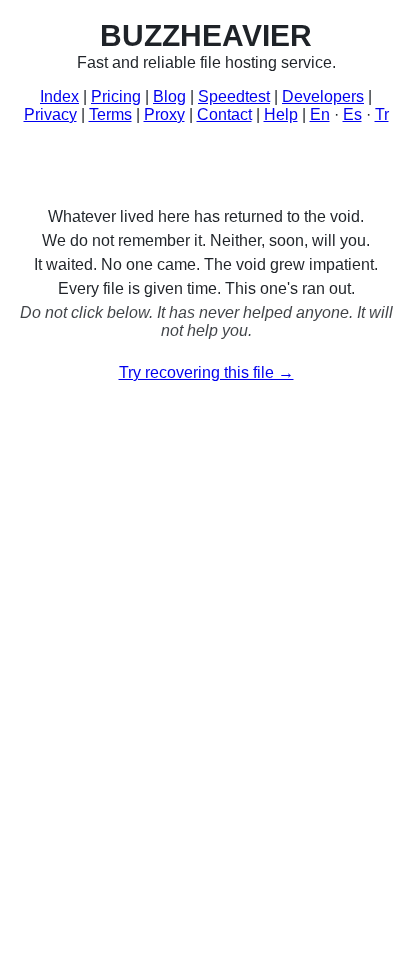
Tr (382, 114)
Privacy (50, 114)
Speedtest (234, 96)
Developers (323, 96)
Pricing (116, 96)
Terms (110, 114)
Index (59, 96)
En (320, 114)
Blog (169, 96)
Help (281, 114)
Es (352, 114)
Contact (224, 114)
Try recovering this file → (206, 372)
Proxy (164, 114)
